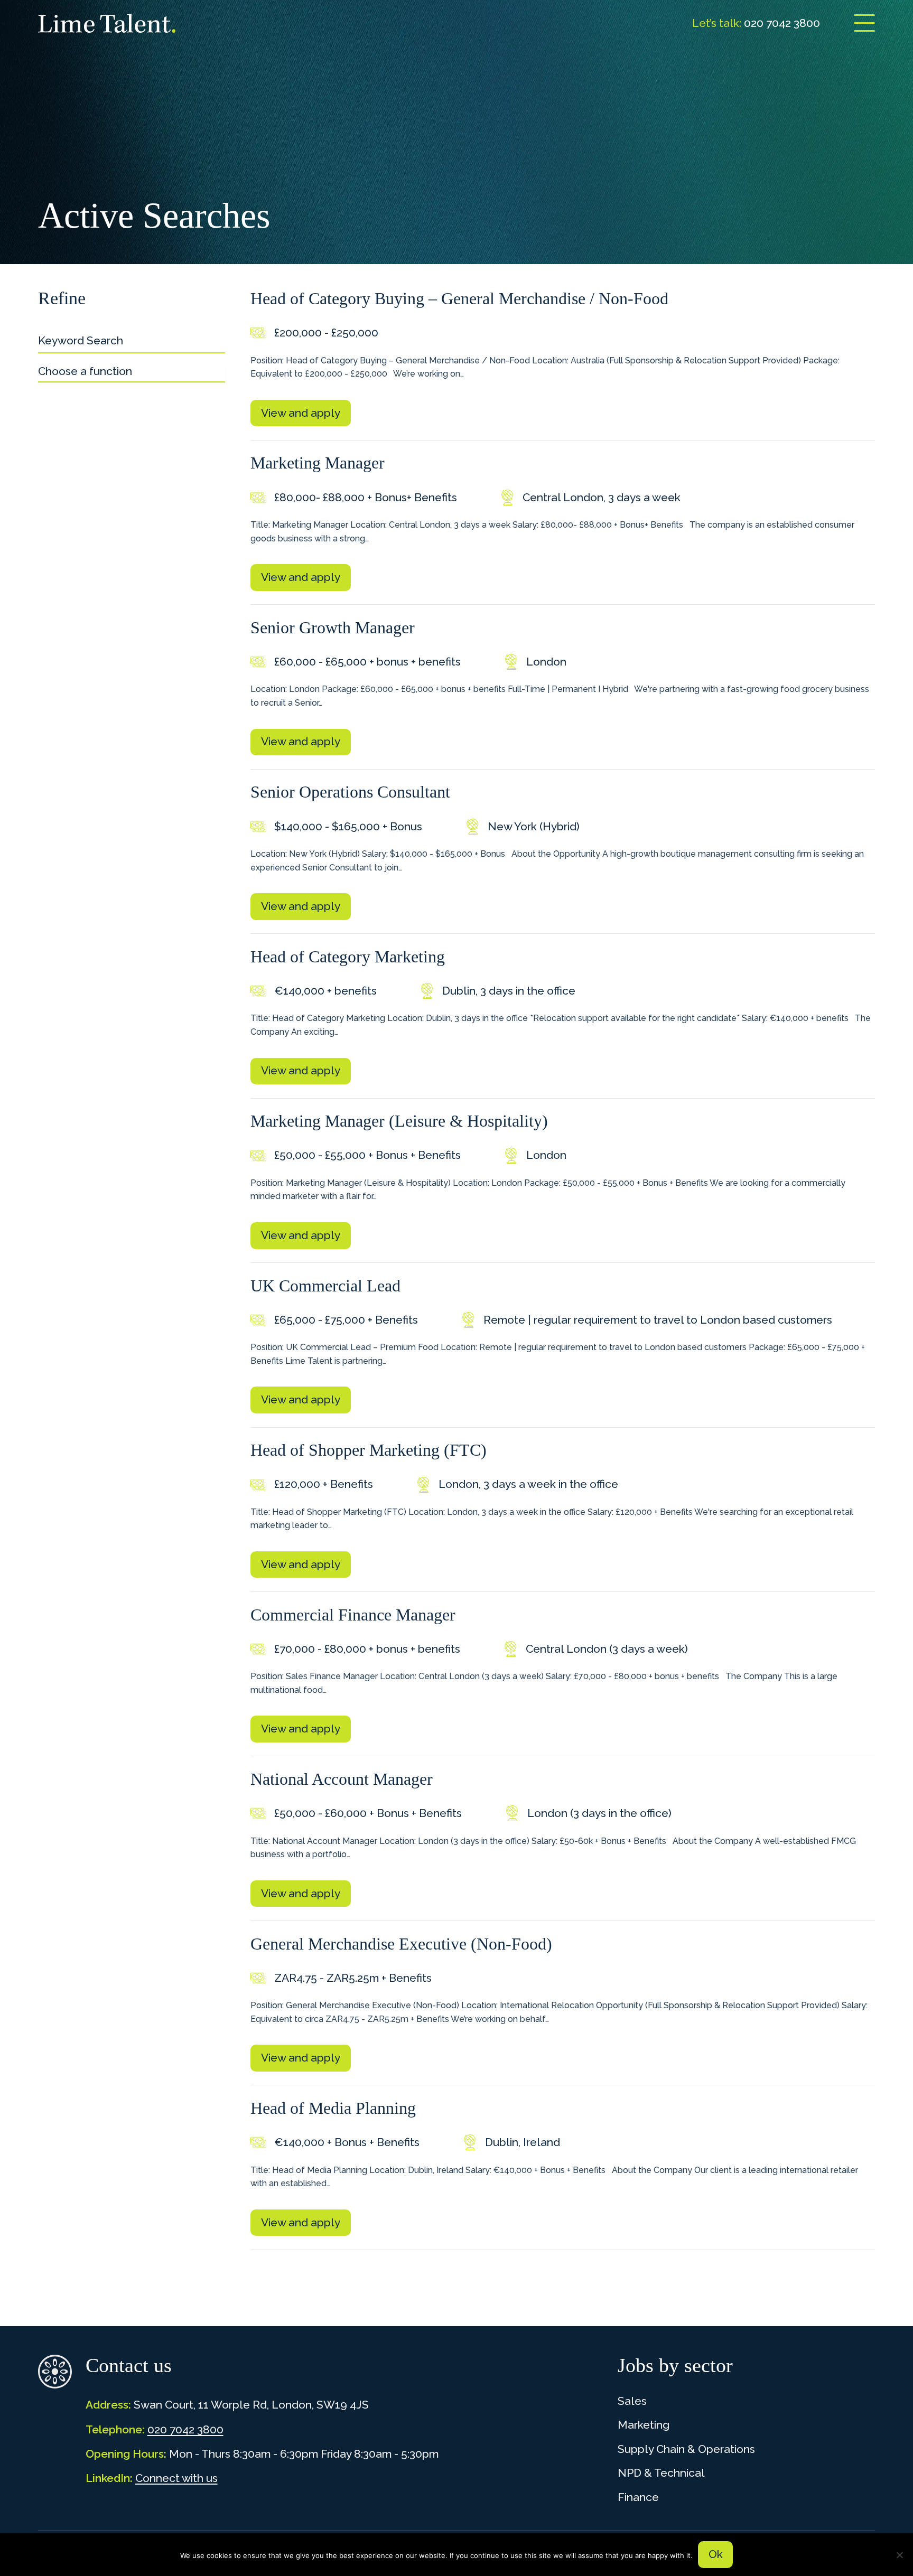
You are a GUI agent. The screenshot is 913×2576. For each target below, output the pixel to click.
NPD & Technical (661, 2473)
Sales (632, 2401)
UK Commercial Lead (325, 1286)
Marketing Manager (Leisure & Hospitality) (399, 1121)
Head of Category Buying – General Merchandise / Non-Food (459, 298)
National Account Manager (342, 1779)
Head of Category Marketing (348, 957)
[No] (900, 2555)
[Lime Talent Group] (107, 23)
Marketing (644, 2425)
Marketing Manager (318, 463)
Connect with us (176, 2478)
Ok (716, 2554)
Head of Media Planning (333, 2108)
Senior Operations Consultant (350, 792)
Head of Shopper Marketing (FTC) (369, 1450)
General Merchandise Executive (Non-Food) (401, 1944)
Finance (638, 2497)
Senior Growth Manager (333, 627)
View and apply (301, 413)
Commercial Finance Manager (353, 1615)
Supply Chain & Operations (686, 2449)
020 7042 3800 (185, 2429)
